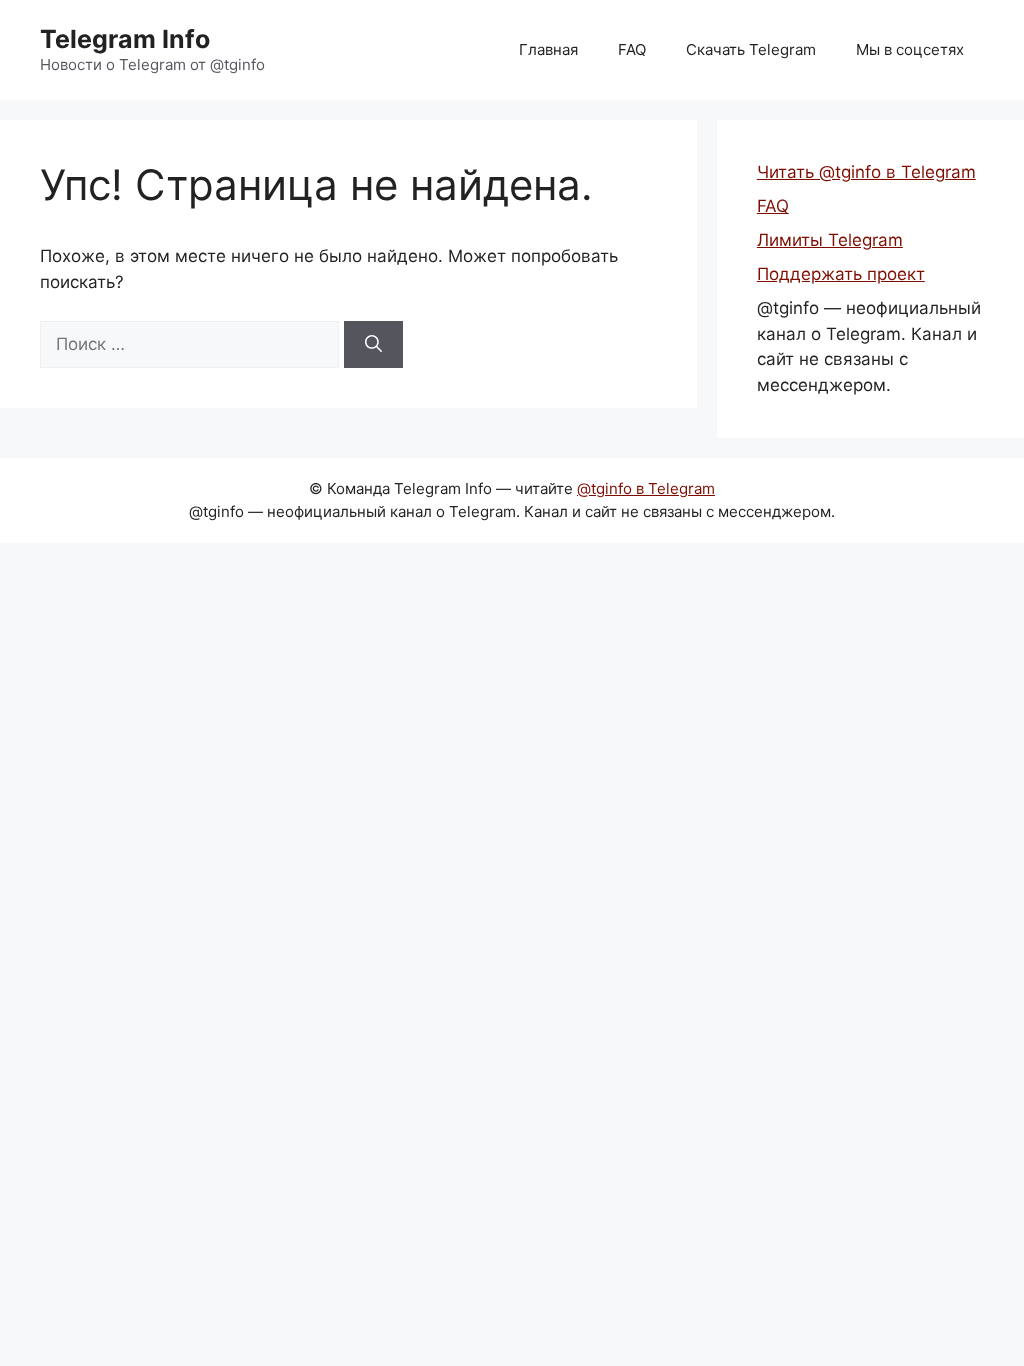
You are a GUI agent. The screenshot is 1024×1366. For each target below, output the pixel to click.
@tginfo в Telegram (646, 488)
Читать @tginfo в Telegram (866, 172)
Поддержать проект (841, 274)
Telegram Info (125, 39)
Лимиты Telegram (830, 240)
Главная (548, 49)
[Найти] (373, 345)
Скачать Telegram (751, 49)
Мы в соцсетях (910, 49)
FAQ (632, 49)
